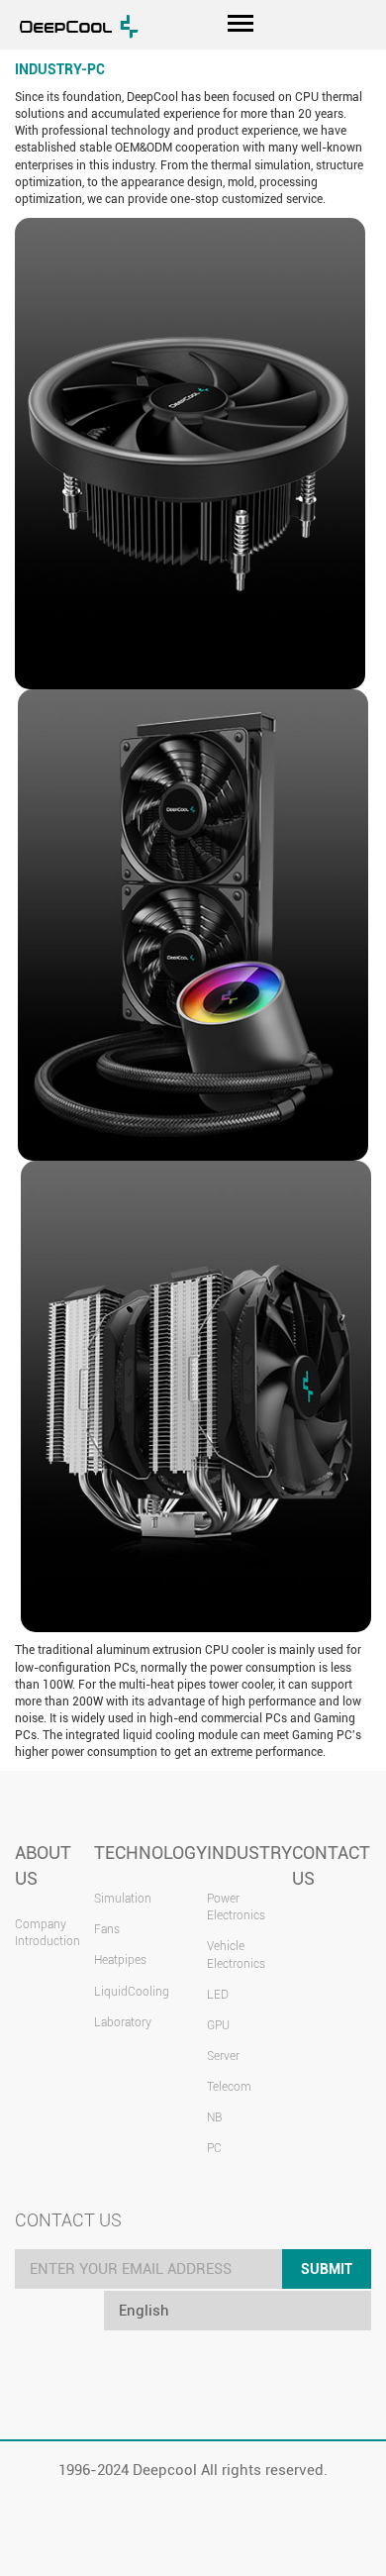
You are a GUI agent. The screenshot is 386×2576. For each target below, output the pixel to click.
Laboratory (123, 2022)
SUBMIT (327, 2269)
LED (218, 1995)
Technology (150, 1853)
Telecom (229, 2087)
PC (214, 2148)
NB (214, 2117)
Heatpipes (120, 1960)
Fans (107, 1929)
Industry (249, 1853)
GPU (218, 2025)
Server (223, 2056)
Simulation (123, 1899)
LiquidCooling (132, 1992)
